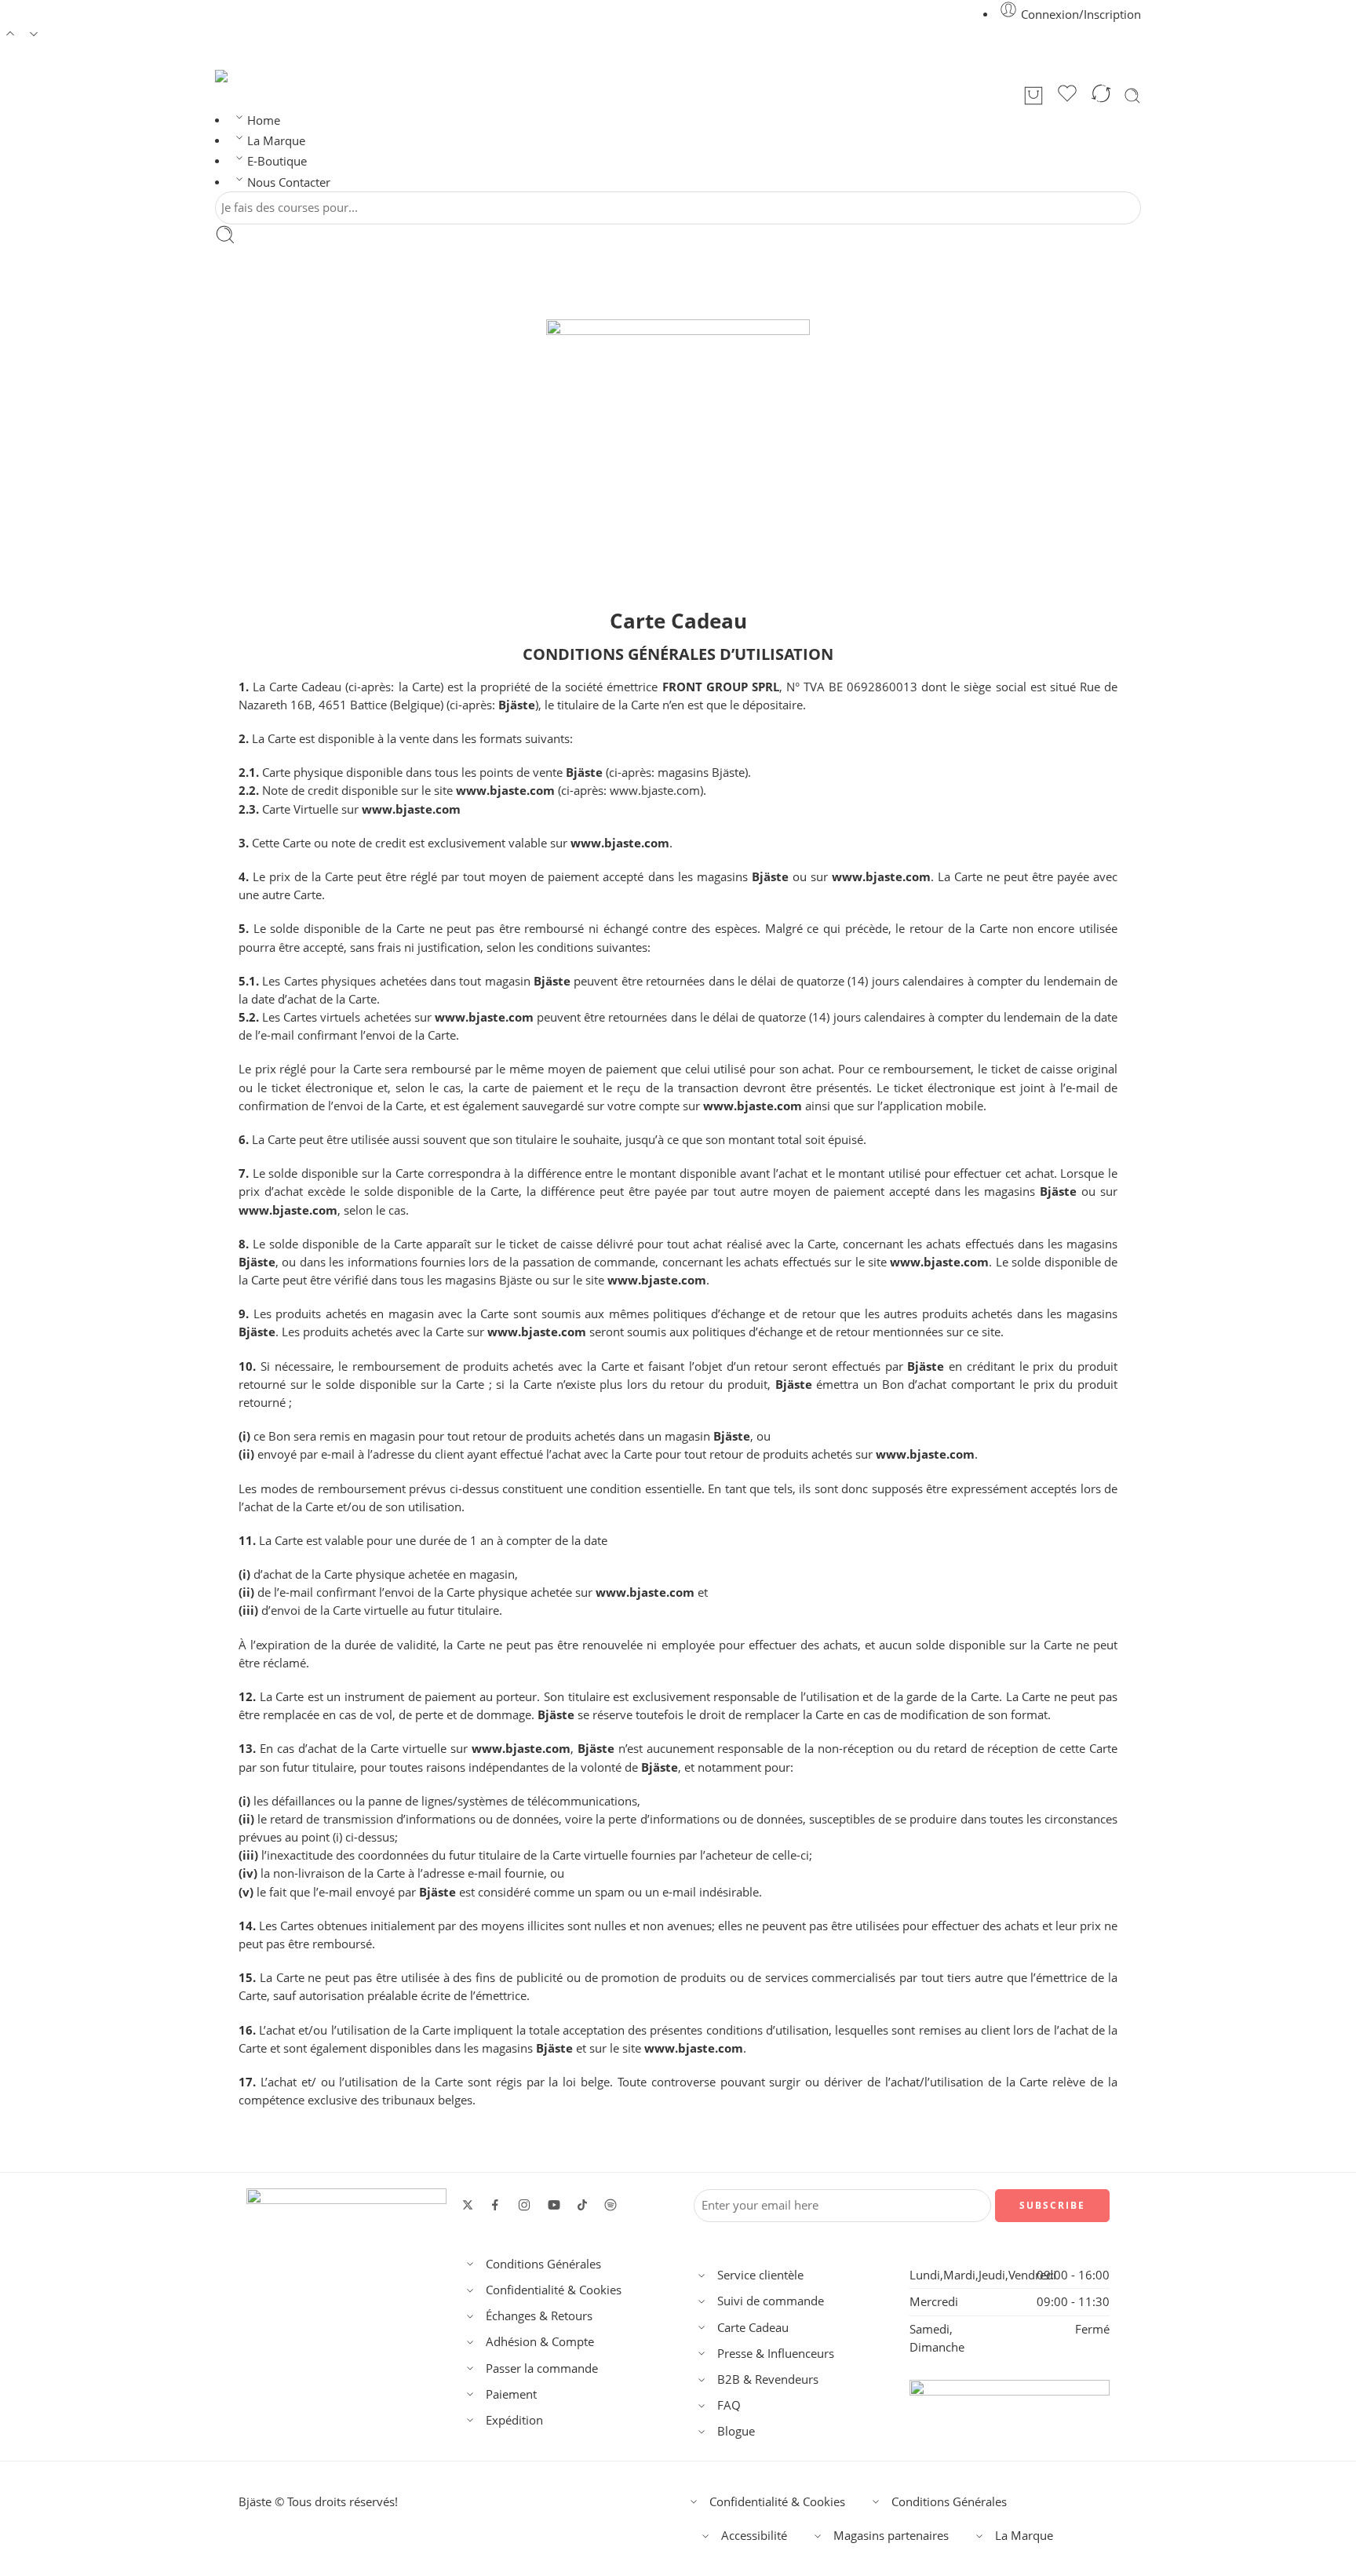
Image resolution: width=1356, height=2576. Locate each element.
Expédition (514, 2420)
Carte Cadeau (753, 2328)
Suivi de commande (771, 2301)
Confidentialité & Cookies (554, 2290)
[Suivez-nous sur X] (468, 2205)
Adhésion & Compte (540, 2342)
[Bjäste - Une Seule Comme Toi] (238, 76)
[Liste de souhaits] (1067, 96)
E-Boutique (277, 161)
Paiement (511, 2394)
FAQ (729, 2405)
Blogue (736, 2431)
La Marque (276, 141)
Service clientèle (760, 2275)
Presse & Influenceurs (776, 2354)
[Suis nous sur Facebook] (495, 2205)
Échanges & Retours (539, 2316)
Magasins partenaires (891, 2536)
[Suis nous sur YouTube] (554, 2205)
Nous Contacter (289, 182)
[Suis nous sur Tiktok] (582, 2205)
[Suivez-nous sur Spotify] (611, 2205)
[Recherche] (1132, 96)
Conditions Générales (543, 2264)
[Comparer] (1101, 96)
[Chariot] (1033, 96)
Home (264, 120)
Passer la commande (542, 2368)
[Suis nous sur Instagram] (524, 2205)
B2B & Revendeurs (768, 2379)
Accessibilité (754, 2536)
